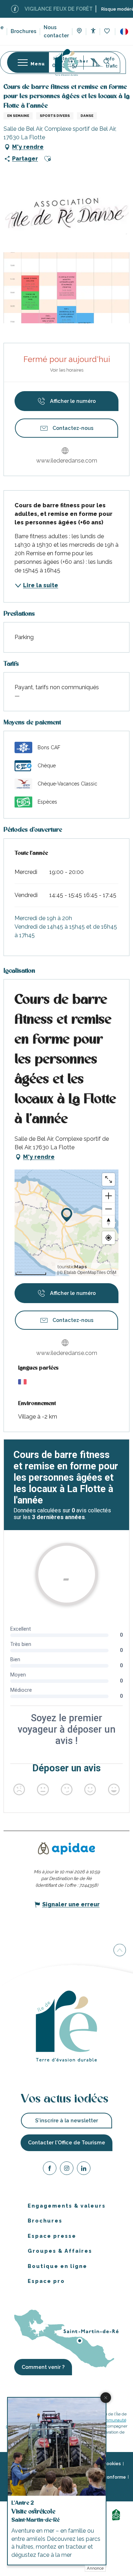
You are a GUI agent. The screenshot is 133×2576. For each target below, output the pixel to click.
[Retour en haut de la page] (120, 1950)
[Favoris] (108, 31)
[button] (124, 32)
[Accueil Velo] (117, 2514)
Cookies (112, 2464)
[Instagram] (67, 2169)
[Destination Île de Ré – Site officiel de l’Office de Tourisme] (66, 62)
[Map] (79, 32)
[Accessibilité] (93, 31)
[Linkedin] (84, 2169)
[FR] (124, 32)
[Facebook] (50, 2169)
